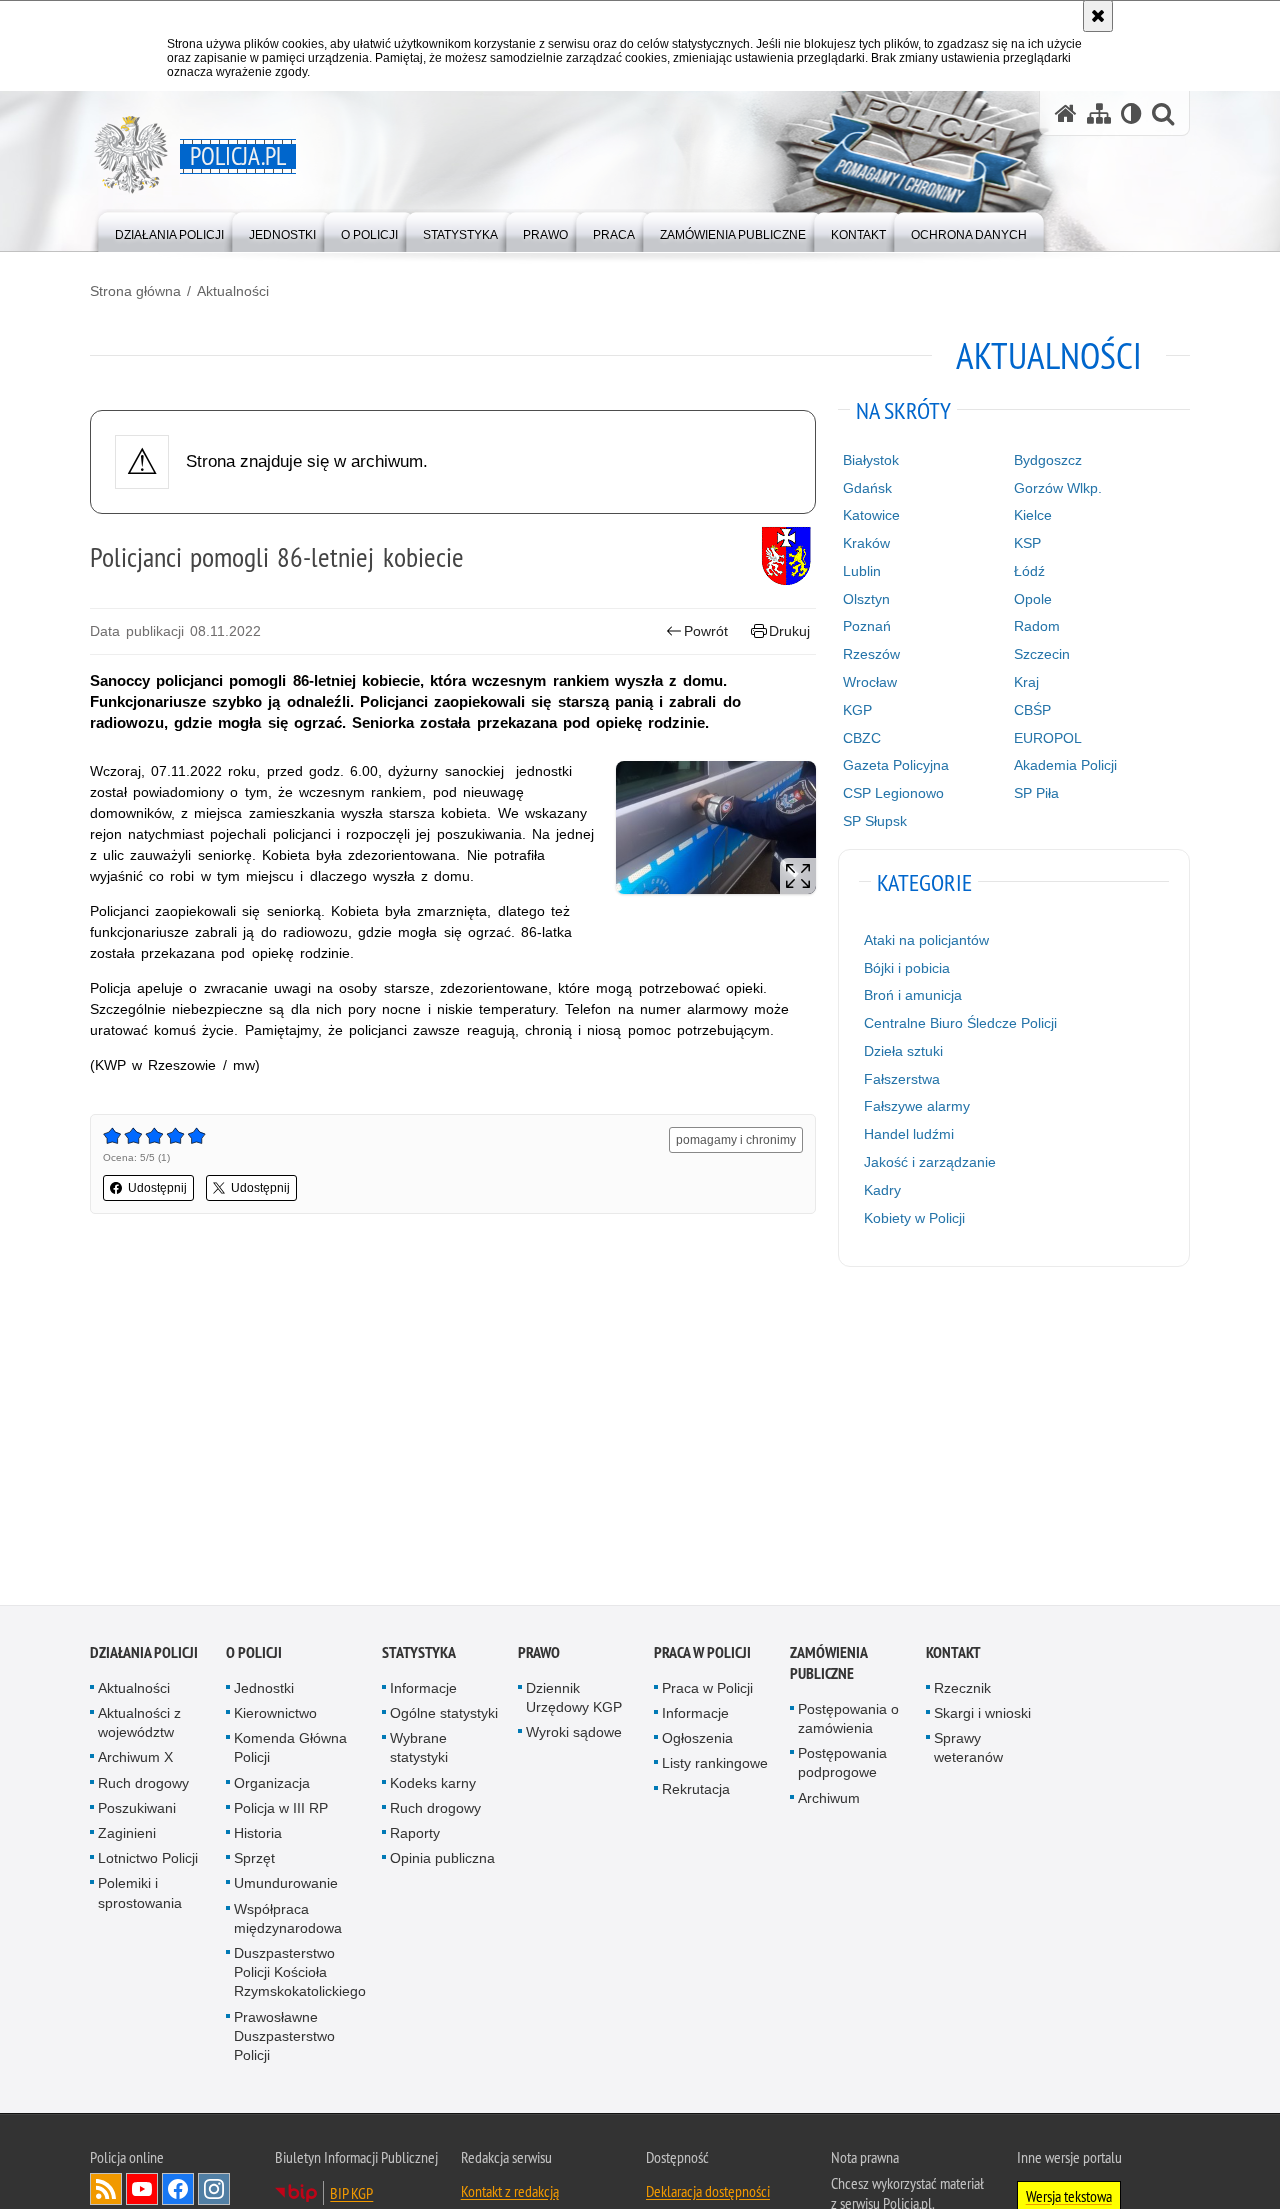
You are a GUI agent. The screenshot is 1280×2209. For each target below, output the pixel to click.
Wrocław (870, 682)
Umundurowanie (286, 1887)
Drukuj (789, 631)
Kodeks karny (433, 1786)
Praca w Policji (702, 1655)
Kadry (882, 1190)
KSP (1027, 543)
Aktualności (233, 291)
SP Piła (1036, 793)
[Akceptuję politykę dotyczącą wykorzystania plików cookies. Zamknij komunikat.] (1098, 16)
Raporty (415, 1837)
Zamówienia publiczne (828, 1666)
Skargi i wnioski (982, 1717)
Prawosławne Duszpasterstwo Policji (284, 2039)
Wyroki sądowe (574, 1736)
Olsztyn (866, 599)
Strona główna (135, 291)
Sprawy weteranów (968, 1751)
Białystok (871, 460)
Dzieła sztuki (903, 1051)
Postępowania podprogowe (842, 1766)
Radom (1037, 626)
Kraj (1026, 682)
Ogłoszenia (697, 1742)
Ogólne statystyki (444, 1717)
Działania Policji (144, 1655)
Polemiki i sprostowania (140, 1896)
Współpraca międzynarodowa (288, 1921)
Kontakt (953, 1655)
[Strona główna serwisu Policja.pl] (1066, 113)
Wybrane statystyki (419, 1751)
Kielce (1033, 515)
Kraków (866, 543)
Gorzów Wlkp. (1058, 488)
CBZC (862, 738)
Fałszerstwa (902, 1079)
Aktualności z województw (139, 1726)
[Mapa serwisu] (1099, 113)
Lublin (862, 571)
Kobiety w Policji (914, 1218)
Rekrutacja (696, 1792)
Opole (1033, 599)
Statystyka (419, 1655)
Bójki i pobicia (907, 968)
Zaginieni (127, 1837)
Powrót (706, 631)
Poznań (867, 626)
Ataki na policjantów (926, 940)
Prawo (539, 1655)
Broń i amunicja (913, 995)
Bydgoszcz (1048, 460)
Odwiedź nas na (142, 2193)
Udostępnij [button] (157, 1188)
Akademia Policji (1065, 765)
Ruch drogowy (143, 1786)
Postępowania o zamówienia (848, 1721)
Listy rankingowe (715, 1767)
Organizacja (272, 1786)
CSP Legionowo (893, 793)
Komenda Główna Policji (290, 1751)
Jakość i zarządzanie (930, 1162)
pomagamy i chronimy (736, 1140)
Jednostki (264, 1691)
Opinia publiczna (442, 1862)
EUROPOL (1048, 738)
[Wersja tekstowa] (1131, 113)
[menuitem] (169, 230)
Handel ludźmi (909, 1134)
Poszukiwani (137, 1811)
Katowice (871, 515)
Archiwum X (135, 1761)
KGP (857, 710)
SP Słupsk (875, 821)
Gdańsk (867, 488)
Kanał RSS (106, 2193)
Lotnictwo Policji (148, 1862)
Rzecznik (962, 1691)
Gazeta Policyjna (896, 765)
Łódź (1029, 571)
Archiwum (829, 1801)
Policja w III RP (281, 1811)
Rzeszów (871, 654)
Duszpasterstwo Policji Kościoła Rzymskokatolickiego (300, 1976)
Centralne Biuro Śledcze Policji (960, 1023)
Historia (258, 1837)
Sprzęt (254, 1862)
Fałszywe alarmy (917, 1106)
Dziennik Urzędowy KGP (574, 1700)
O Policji (254, 1655)
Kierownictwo (275, 1717)
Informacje (423, 1691)
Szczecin (1042, 654)
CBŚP (1032, 710)
